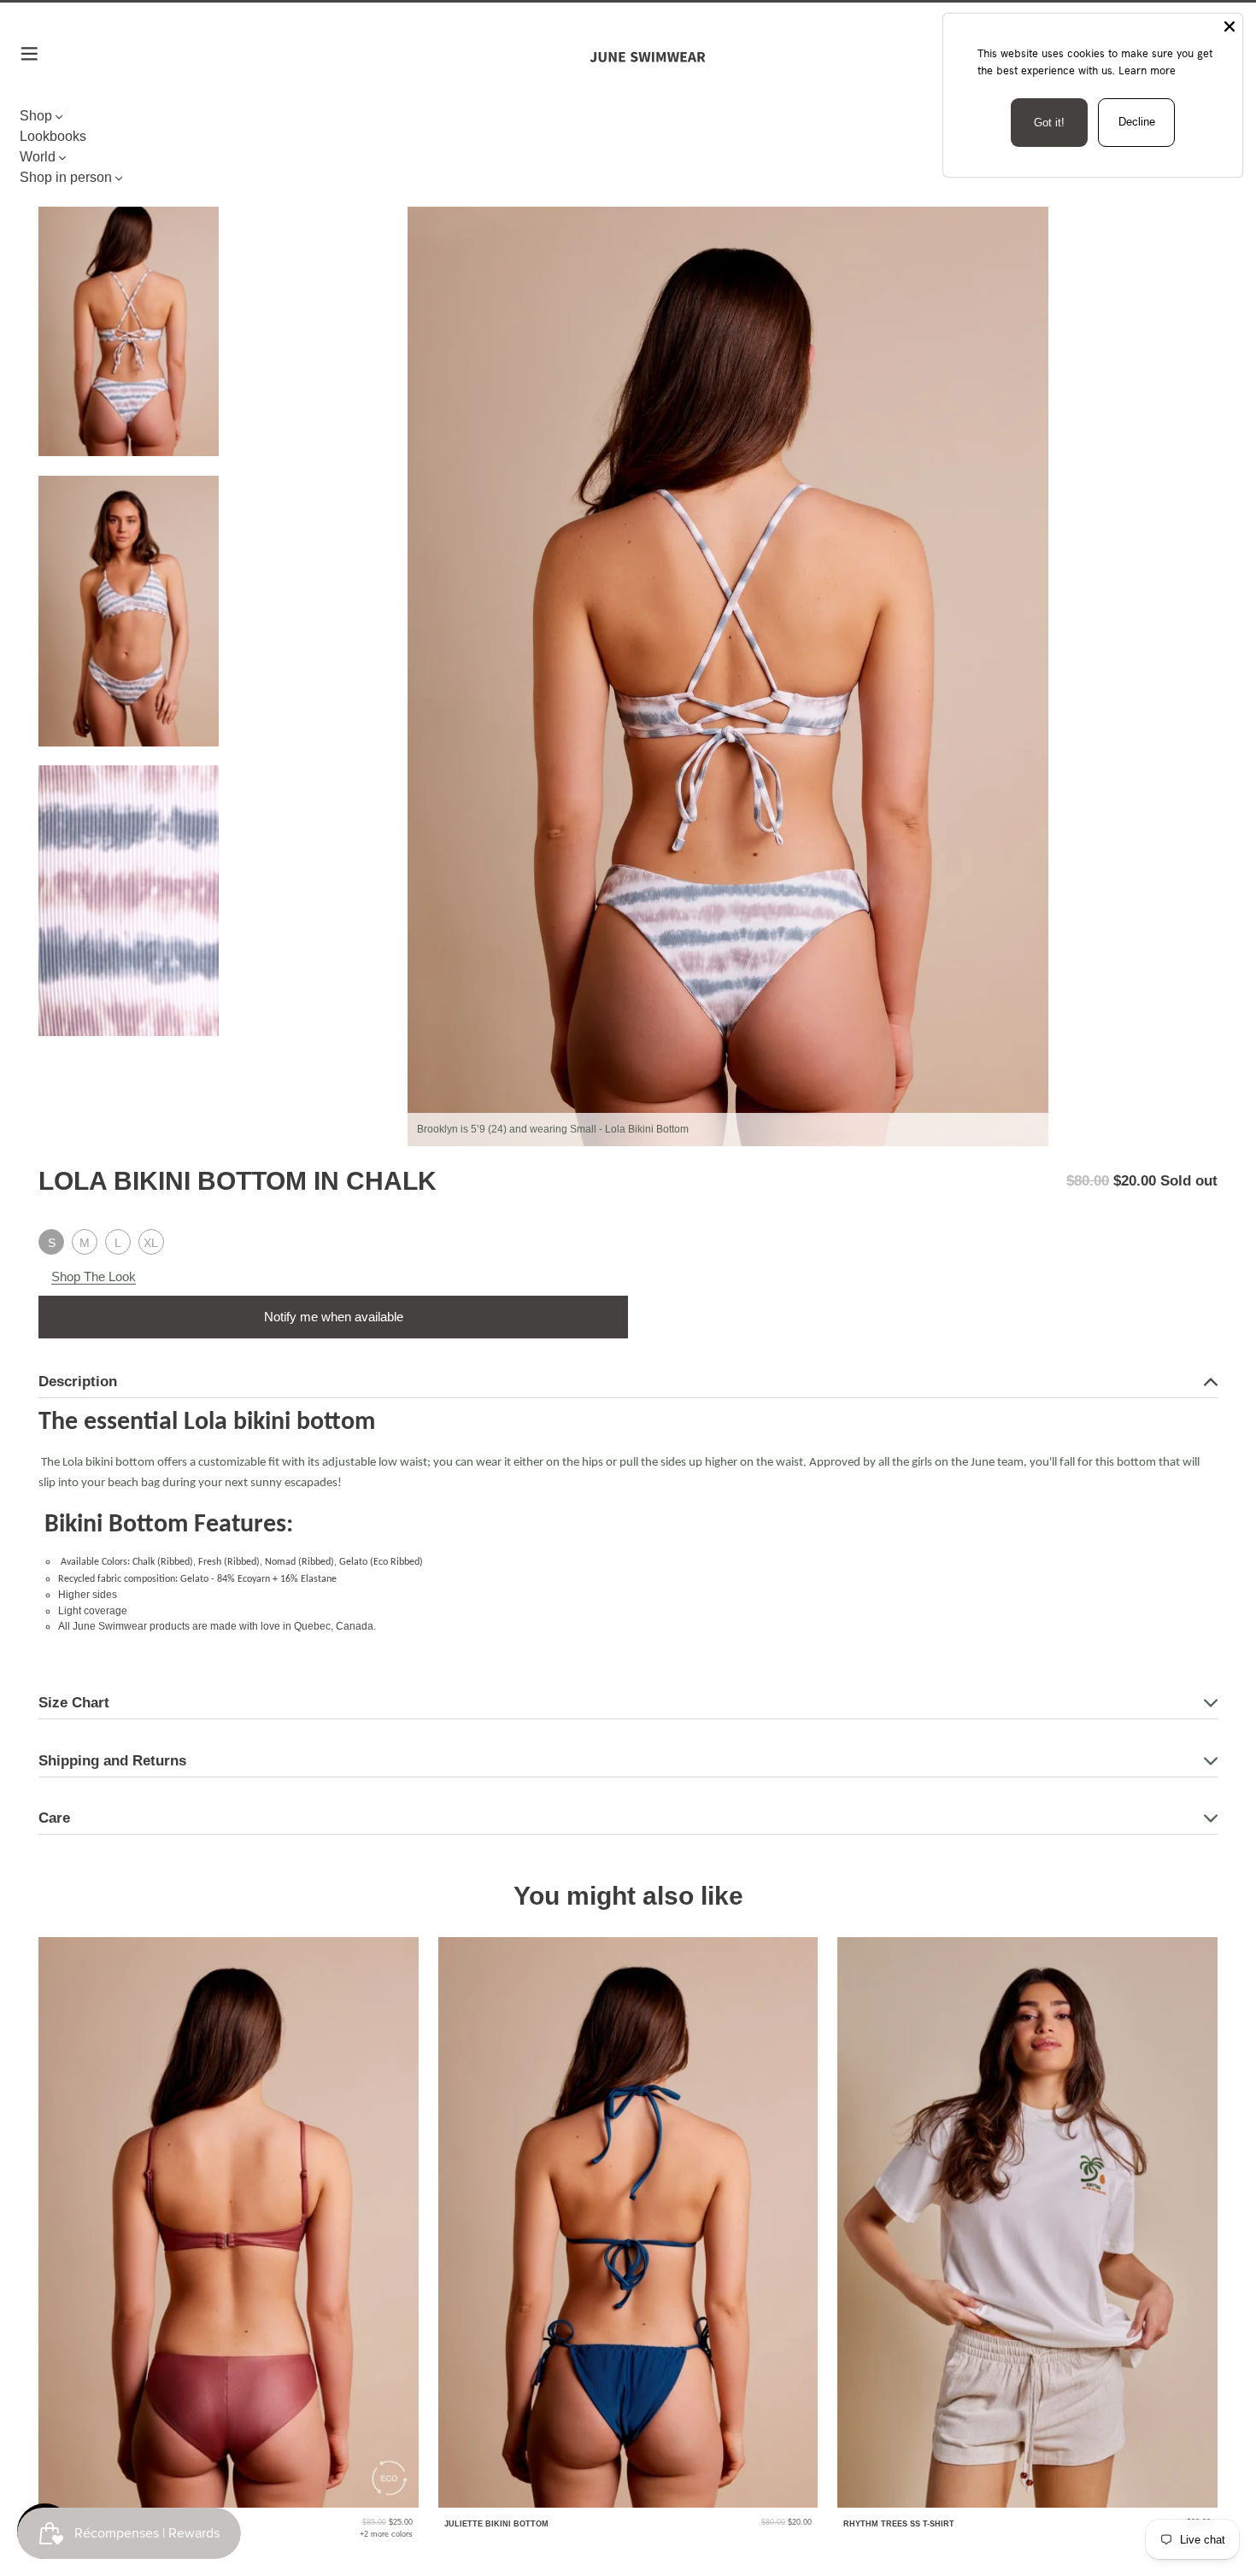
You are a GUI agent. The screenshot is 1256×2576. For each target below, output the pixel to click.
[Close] (1230, 26)
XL (151, 1243)
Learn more (1147, 70)
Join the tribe (628, 1841)
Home (53, 164)
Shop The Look (94, 1276)
